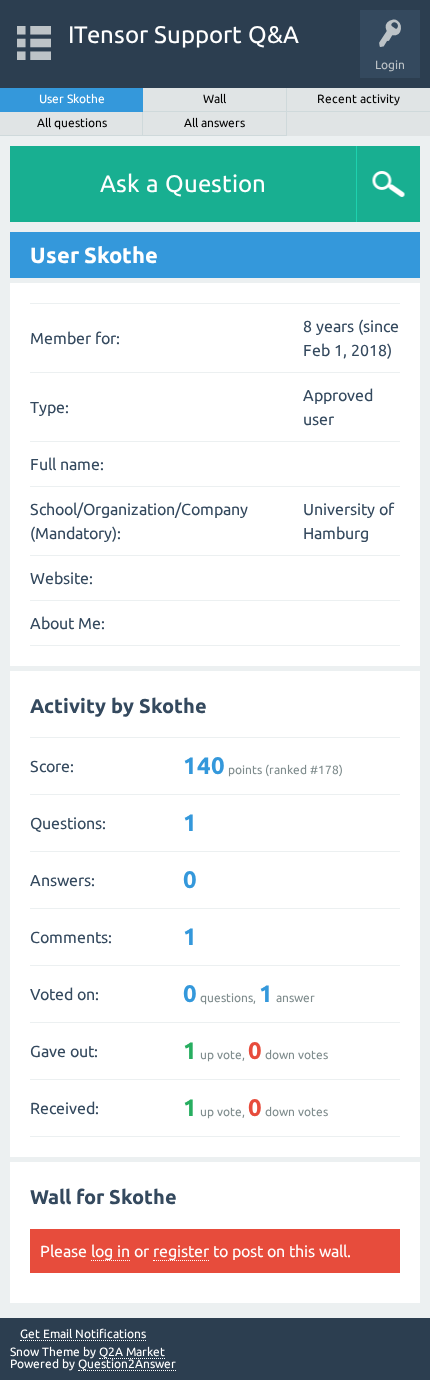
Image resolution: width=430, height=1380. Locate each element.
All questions (72, 122)
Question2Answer (127, 1363)
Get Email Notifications (83, 1334)
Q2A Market (132, 1351)
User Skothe (72, 98)
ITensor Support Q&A (183, 34)
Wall (214, 98)
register (181, 1251)
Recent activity (358, 98)
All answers (214, 122)
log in (110, 1251)
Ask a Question (183, 183)
